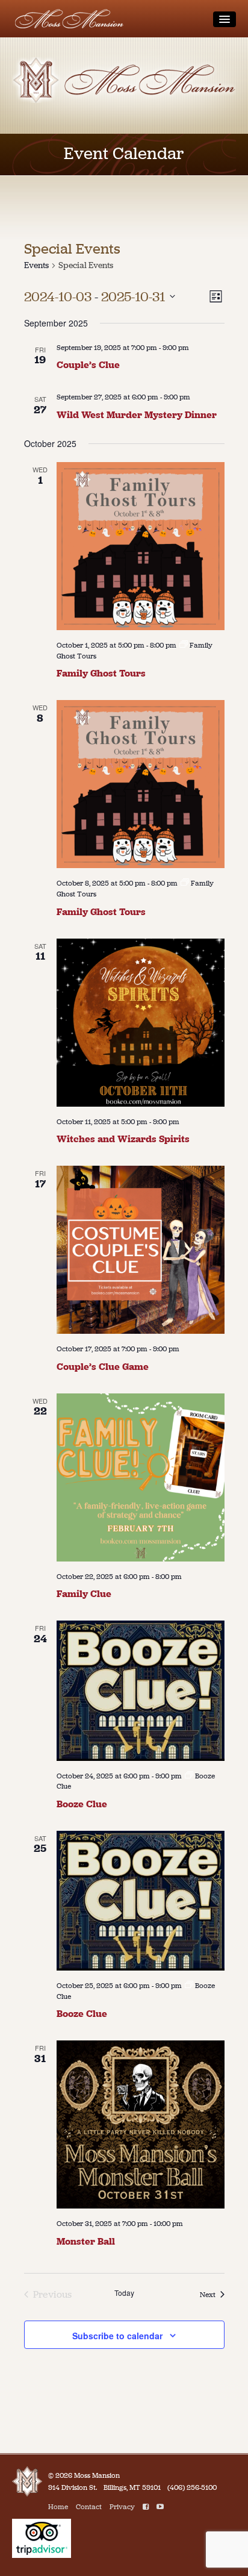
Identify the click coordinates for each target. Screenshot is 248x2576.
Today (124, 2293)
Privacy (122, 2507)
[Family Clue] (141, 1477)
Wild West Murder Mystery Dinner (137, 415)
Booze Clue (82, 1804)
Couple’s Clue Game (103, 1367)
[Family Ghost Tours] (141, 546)
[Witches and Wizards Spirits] (141, 1023)
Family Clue (84, 1594)
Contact (89, 2507)
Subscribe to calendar (117, 2336)
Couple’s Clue (88, 365)
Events (36, 265)
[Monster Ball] (141, 2124)
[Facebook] (146, 2507)
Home (58, 2507)
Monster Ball (86, 2241)
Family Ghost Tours (101, 673)
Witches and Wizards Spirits (123, 1139)
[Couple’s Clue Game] (141, 1250)
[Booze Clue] (141, 1691)
